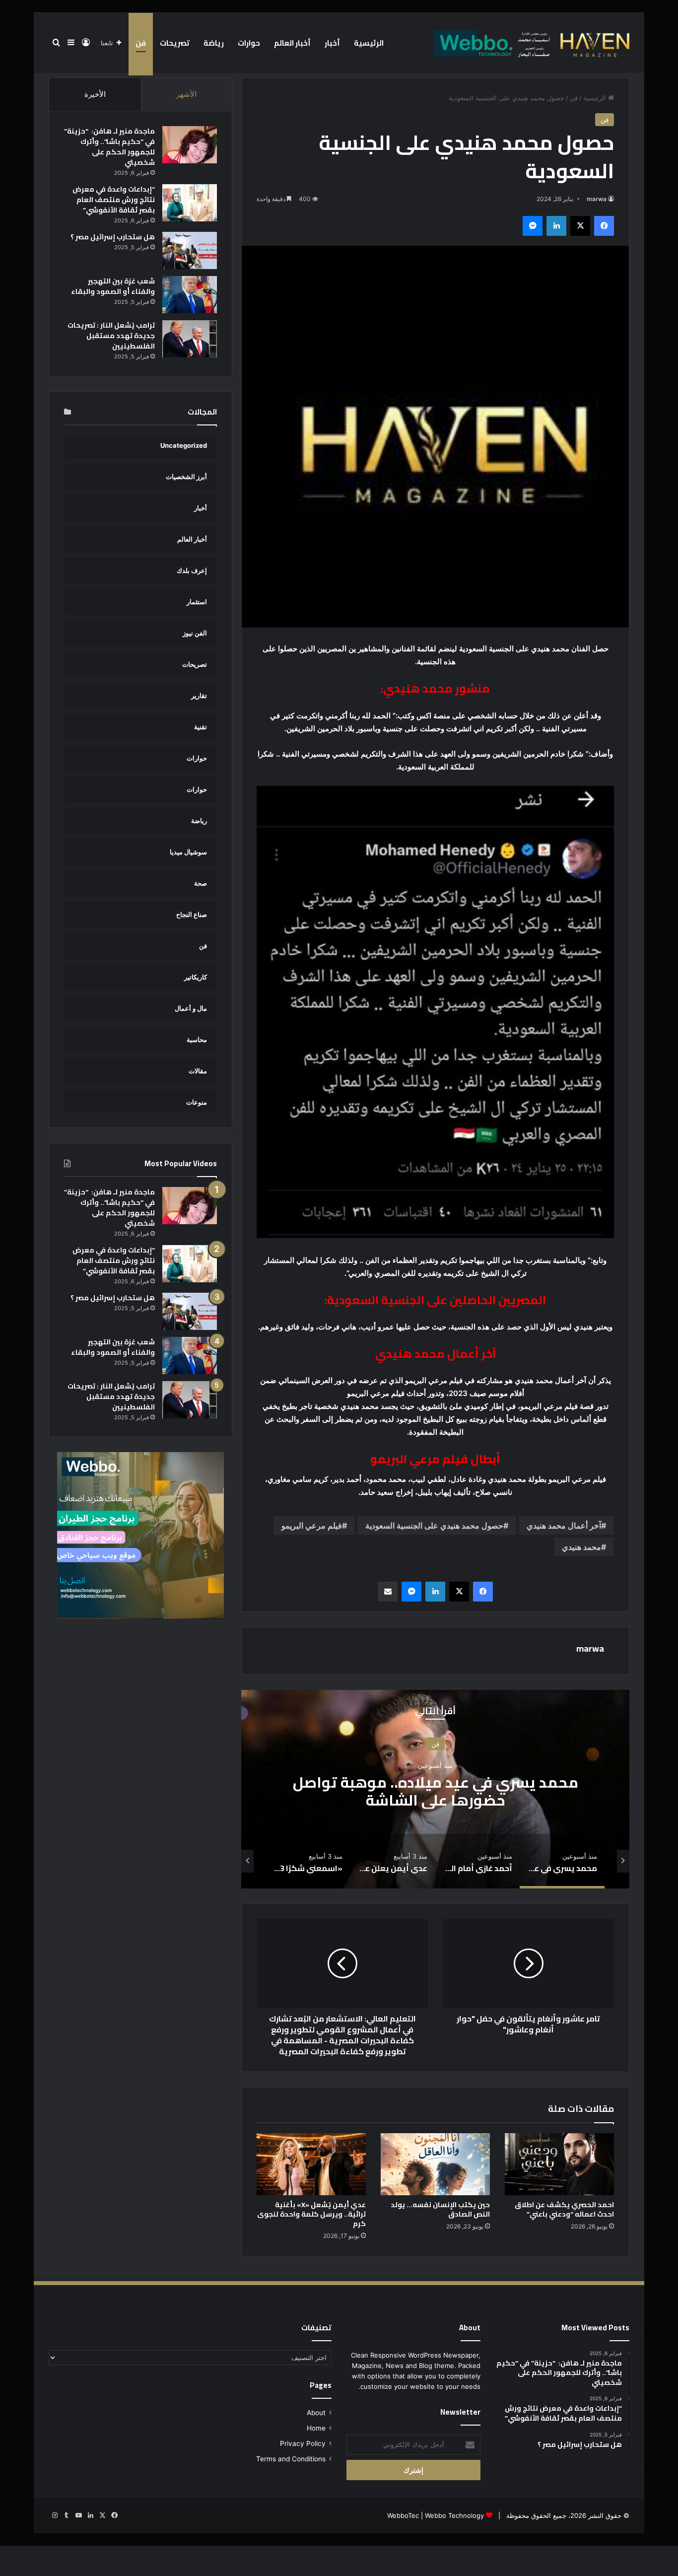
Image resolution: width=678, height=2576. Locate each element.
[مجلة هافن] (530, 43)
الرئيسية (369, 43)
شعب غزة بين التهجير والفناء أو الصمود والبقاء (113, 286)
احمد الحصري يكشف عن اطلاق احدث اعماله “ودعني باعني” (564, 2209)
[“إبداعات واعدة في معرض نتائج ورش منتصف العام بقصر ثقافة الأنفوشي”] (190, 203)
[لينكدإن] (556, 226)
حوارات (249, 43)
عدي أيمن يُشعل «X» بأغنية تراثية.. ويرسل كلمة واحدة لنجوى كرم (311, 2214)
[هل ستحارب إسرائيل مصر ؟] (190, 250)
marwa (597, 199)
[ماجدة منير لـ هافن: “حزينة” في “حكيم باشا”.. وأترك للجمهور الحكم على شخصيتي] (190, 145)
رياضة (214, 43)
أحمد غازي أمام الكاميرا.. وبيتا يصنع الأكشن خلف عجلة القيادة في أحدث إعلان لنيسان (436, 1791)
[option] (435, 1789)
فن (141, 43)
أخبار (332, 43)
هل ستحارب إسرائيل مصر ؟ (113, 237)
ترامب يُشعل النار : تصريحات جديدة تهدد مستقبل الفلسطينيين (111, 336)
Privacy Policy (303, 2443)
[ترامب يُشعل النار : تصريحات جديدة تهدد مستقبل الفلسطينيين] (190, 339)
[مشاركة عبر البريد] (388, 1592)
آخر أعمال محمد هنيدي (564, 1526)
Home (316, 2428)
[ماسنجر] (533, 226)
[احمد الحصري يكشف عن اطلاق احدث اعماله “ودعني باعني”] (559, 2164)
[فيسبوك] (604, 226)
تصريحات (175, 43)
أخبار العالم (292, 43)
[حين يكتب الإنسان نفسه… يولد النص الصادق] (435, 2164)
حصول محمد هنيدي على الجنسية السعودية (434, 1526)
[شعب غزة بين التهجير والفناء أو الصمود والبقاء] (190, 295)
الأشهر (186, 94)
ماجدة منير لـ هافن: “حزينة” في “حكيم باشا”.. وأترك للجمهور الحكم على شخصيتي (109, 147)
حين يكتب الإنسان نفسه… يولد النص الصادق (440, 2209)
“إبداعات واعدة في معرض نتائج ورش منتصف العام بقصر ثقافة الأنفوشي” (114, 200)
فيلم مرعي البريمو (312, 1526)
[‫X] (580, 226)
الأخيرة (95, 94)
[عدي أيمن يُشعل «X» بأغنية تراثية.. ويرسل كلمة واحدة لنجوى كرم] (311, 2164)
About (316, 2413)
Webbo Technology (454, 2515)
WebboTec (403, 2515)
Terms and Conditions (291, 2459)
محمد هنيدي (581, 1547)
